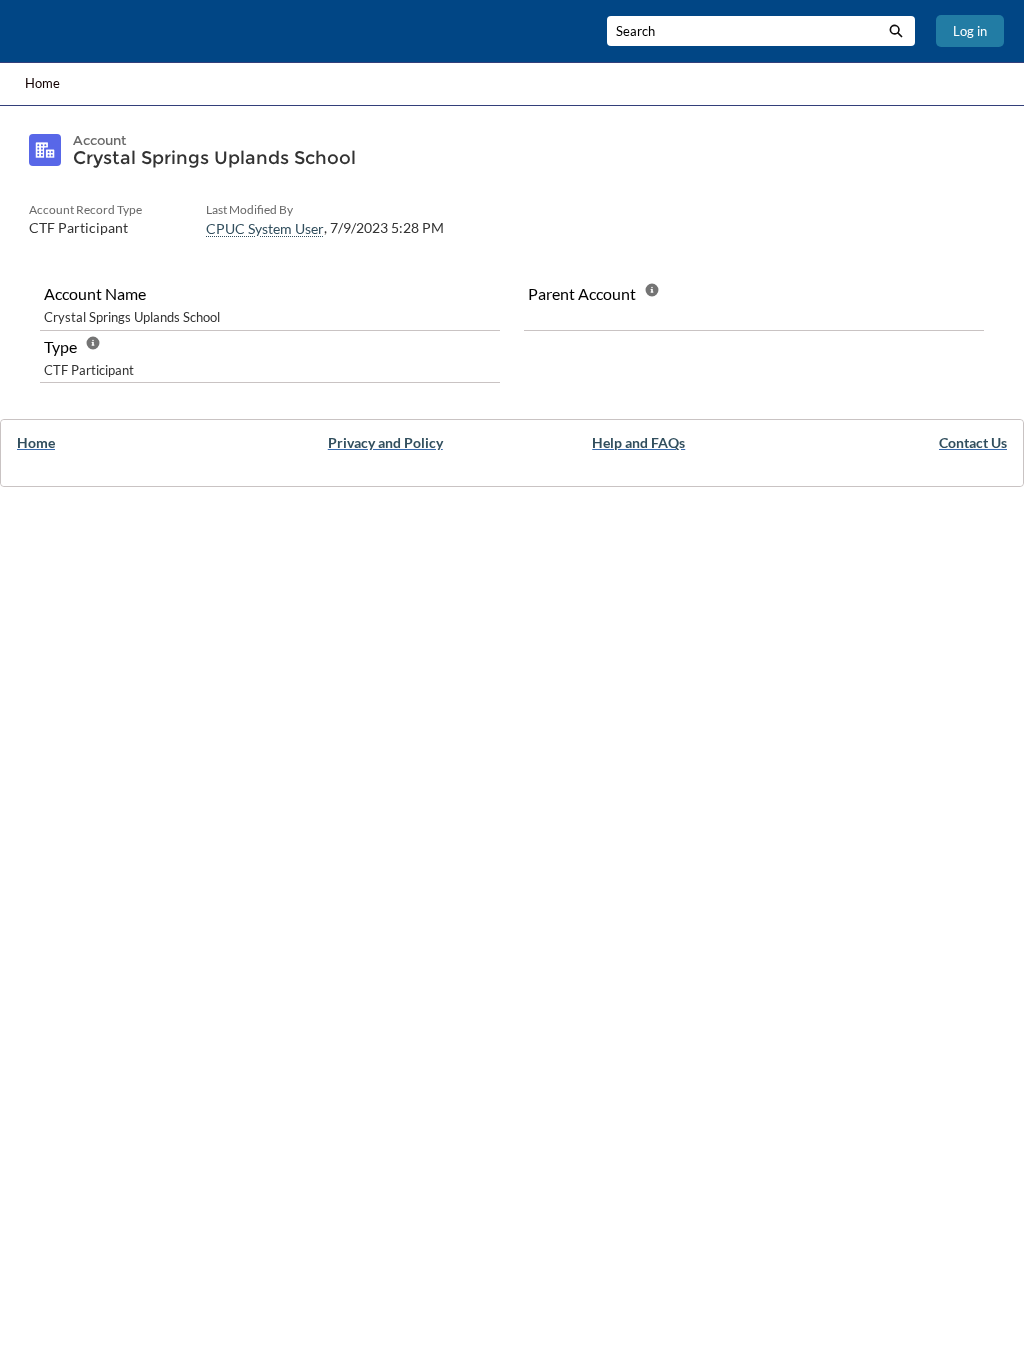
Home (42, 83)
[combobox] (742, 31)
